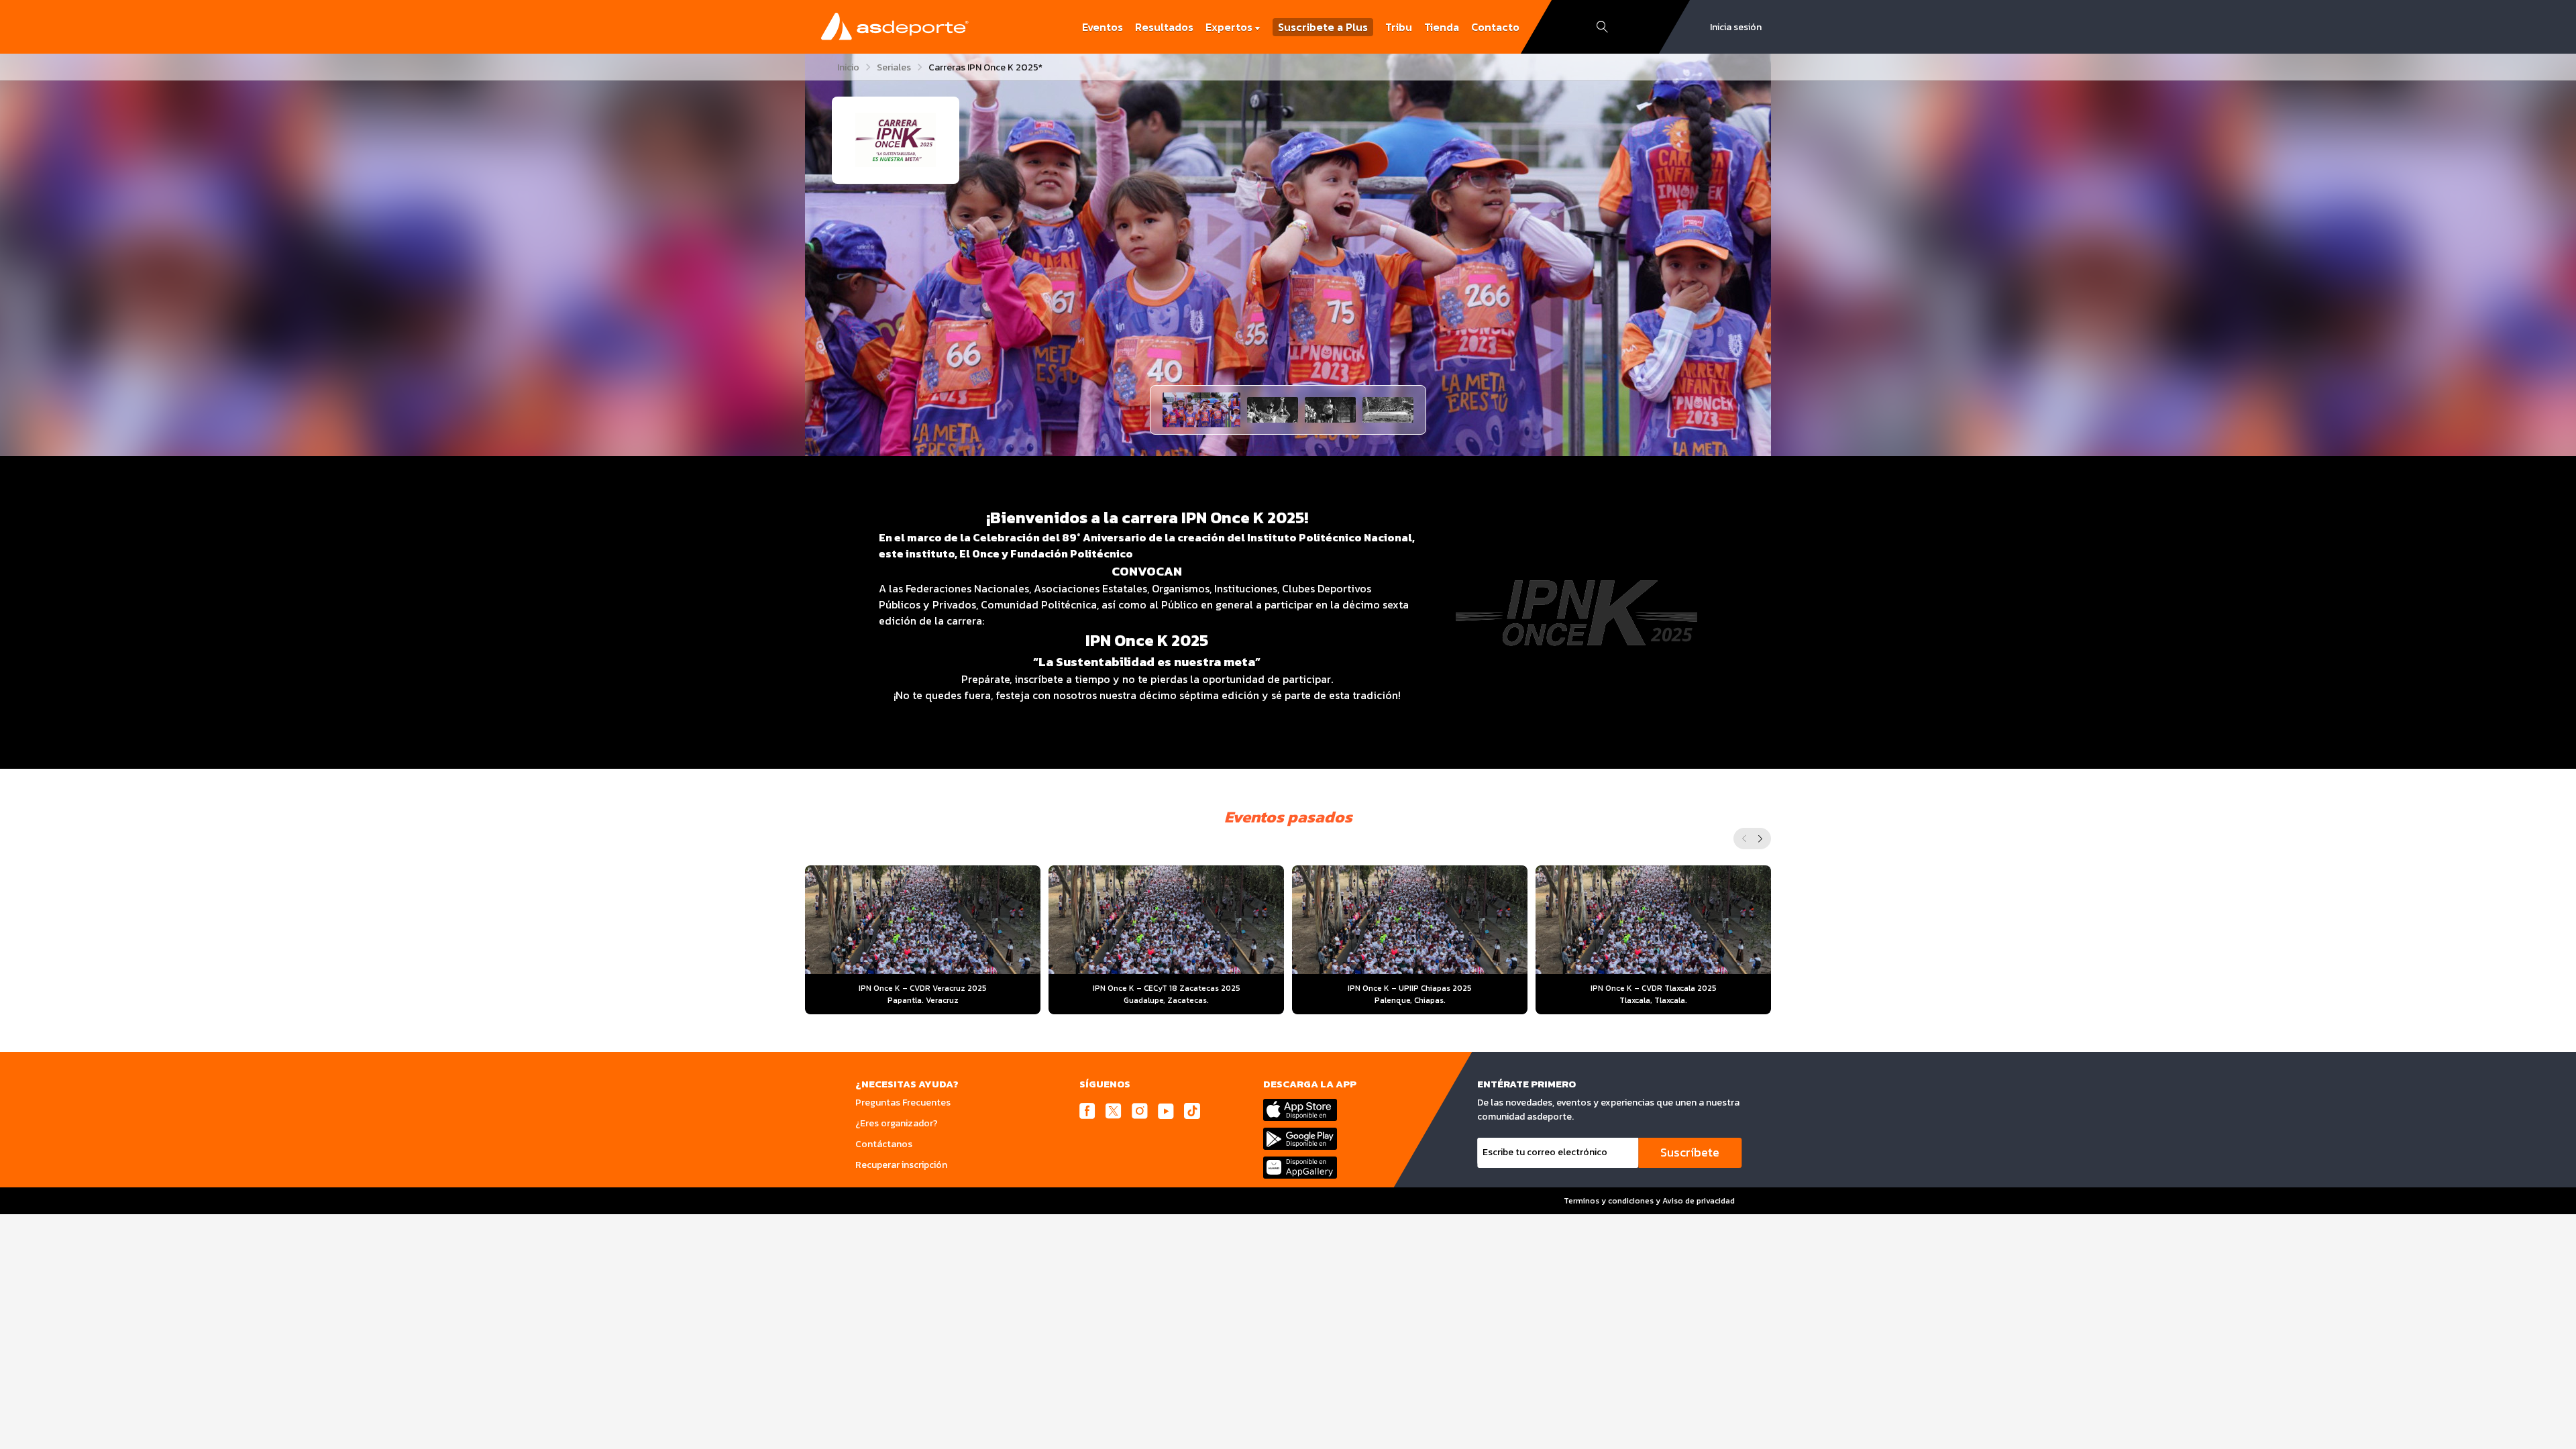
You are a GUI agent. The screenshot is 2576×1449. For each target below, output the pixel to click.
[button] (1201, 410)
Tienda (1442, 27)
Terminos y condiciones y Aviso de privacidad (1649, 1201)
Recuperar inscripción (901, 1165)
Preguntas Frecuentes (903, 1103)
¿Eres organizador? (897, 1123)
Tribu (1399, 27)
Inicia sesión (1736, 27)
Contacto (1495, 27)
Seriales (894, 67)
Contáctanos (884, 1144)
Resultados (1164, 27)
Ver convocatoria (923, 972)
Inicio (848, 67)
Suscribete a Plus (1323, 27)
